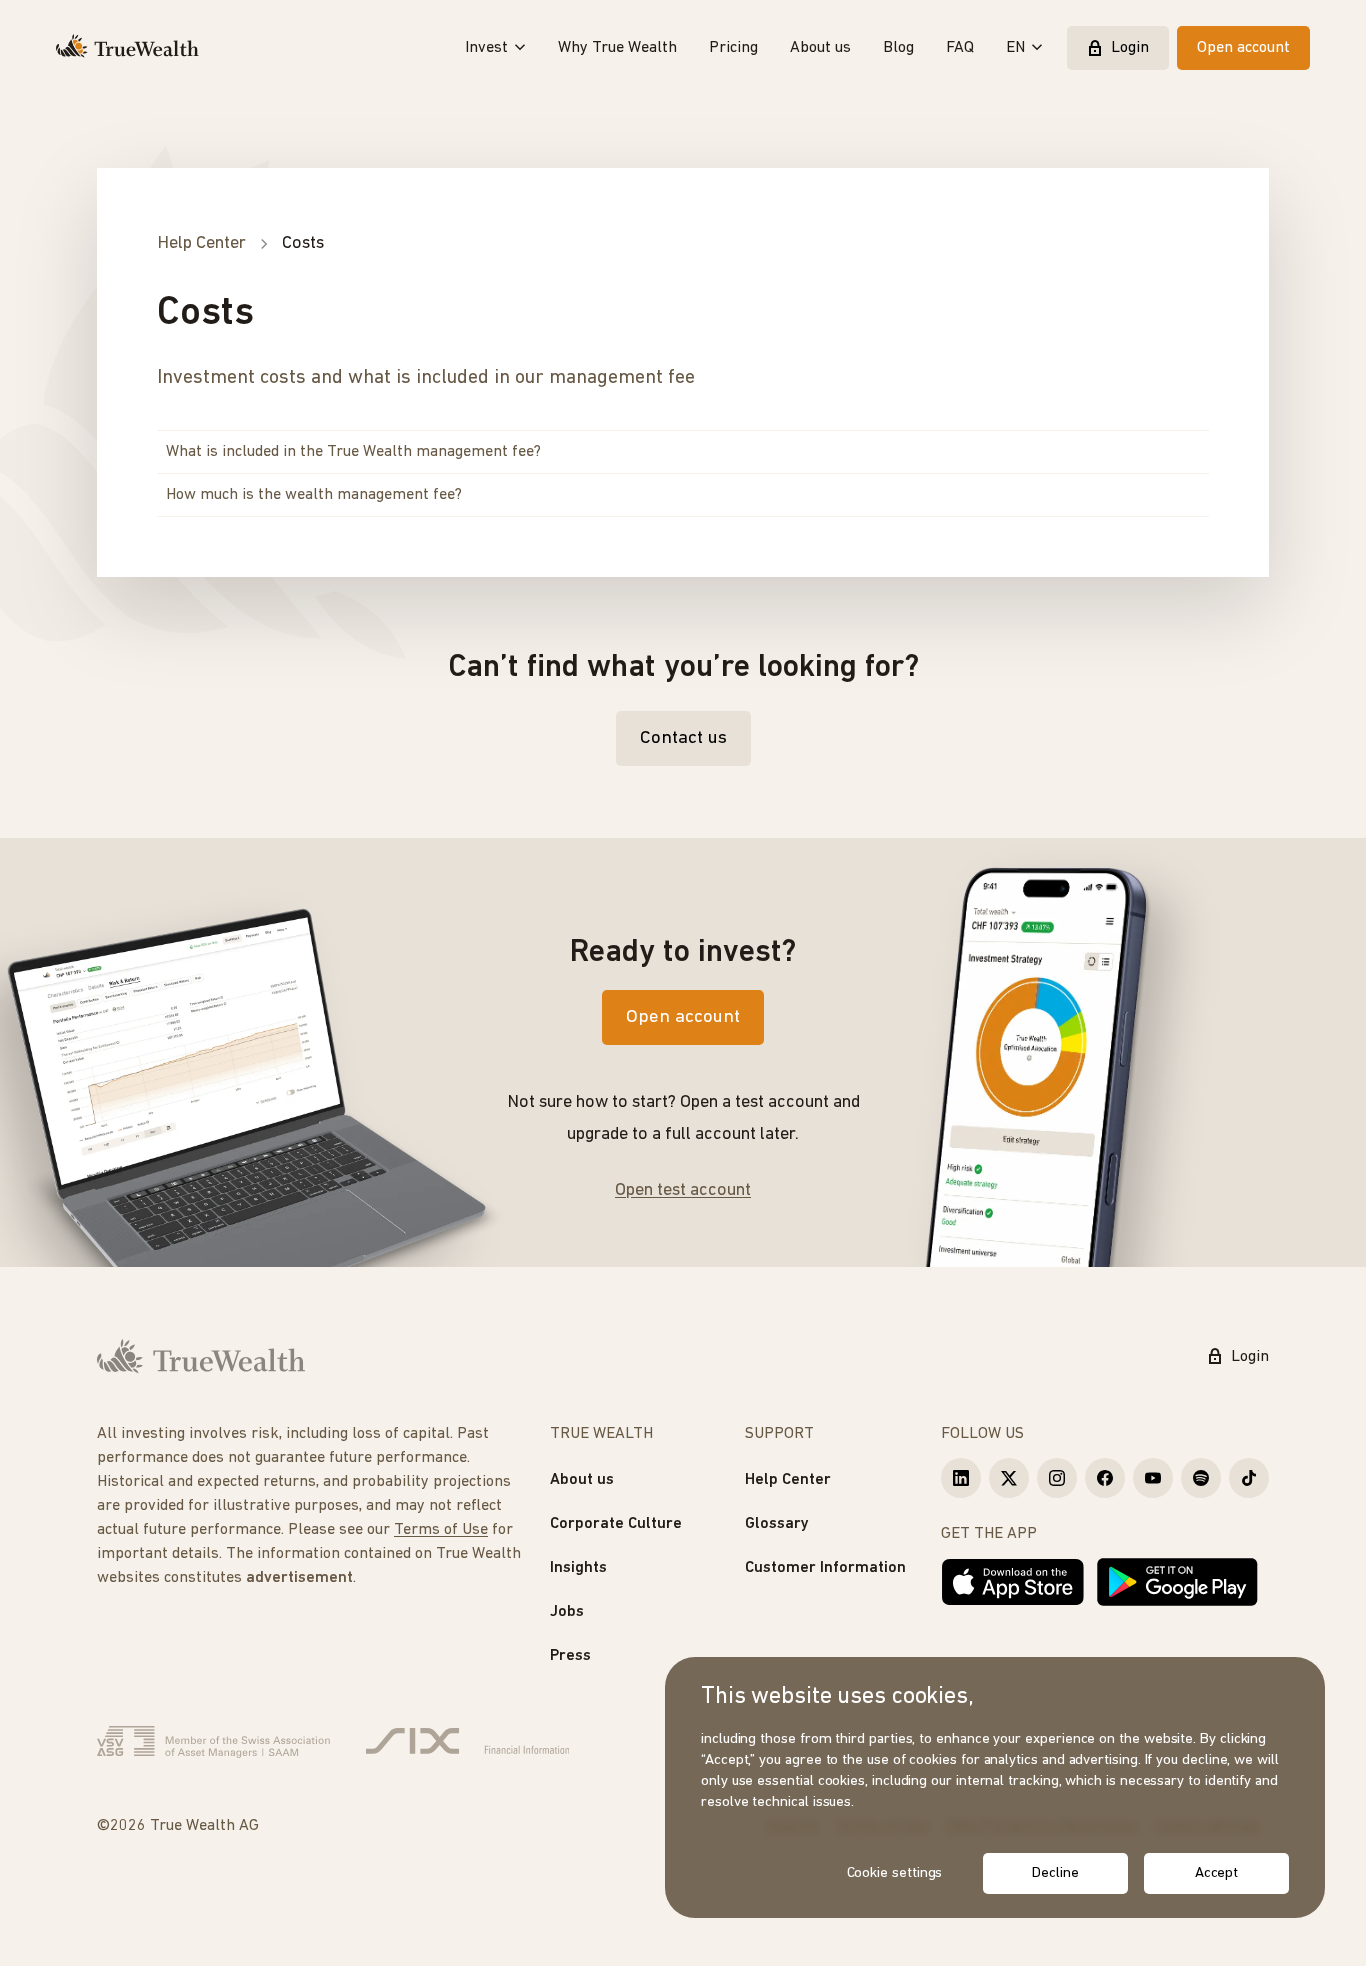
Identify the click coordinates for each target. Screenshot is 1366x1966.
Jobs (567, 1612)
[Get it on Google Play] (1177, 1582)
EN (1015, 48)
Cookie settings (895, 1873)
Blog (898, 48)
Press (570, 1656)
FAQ (960, 48)
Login (1130, 48)
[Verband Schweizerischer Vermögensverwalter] (213, 1742)
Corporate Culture (616, 1524)
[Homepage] (127, 48)
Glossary (777, 1524)
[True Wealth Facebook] (1105, 1478)
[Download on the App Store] (1013, 1582)
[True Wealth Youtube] (1153, 1478)
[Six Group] (467, 1742)
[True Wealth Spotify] (1201, 1478)
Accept (1217, 1873)
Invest (486, 48)
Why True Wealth (617, 48)
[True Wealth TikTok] (1249, 1478)
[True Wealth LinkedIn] (961, 1478)
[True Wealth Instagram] (1057, 1478)
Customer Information (825, 1568)
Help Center (788, 1480)
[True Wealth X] (1009, 1478)
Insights (578, 1568)
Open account (1243, 48)
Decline (1055, 1873)
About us (820, 48)
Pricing (733, 48)
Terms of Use (441, 1530)
